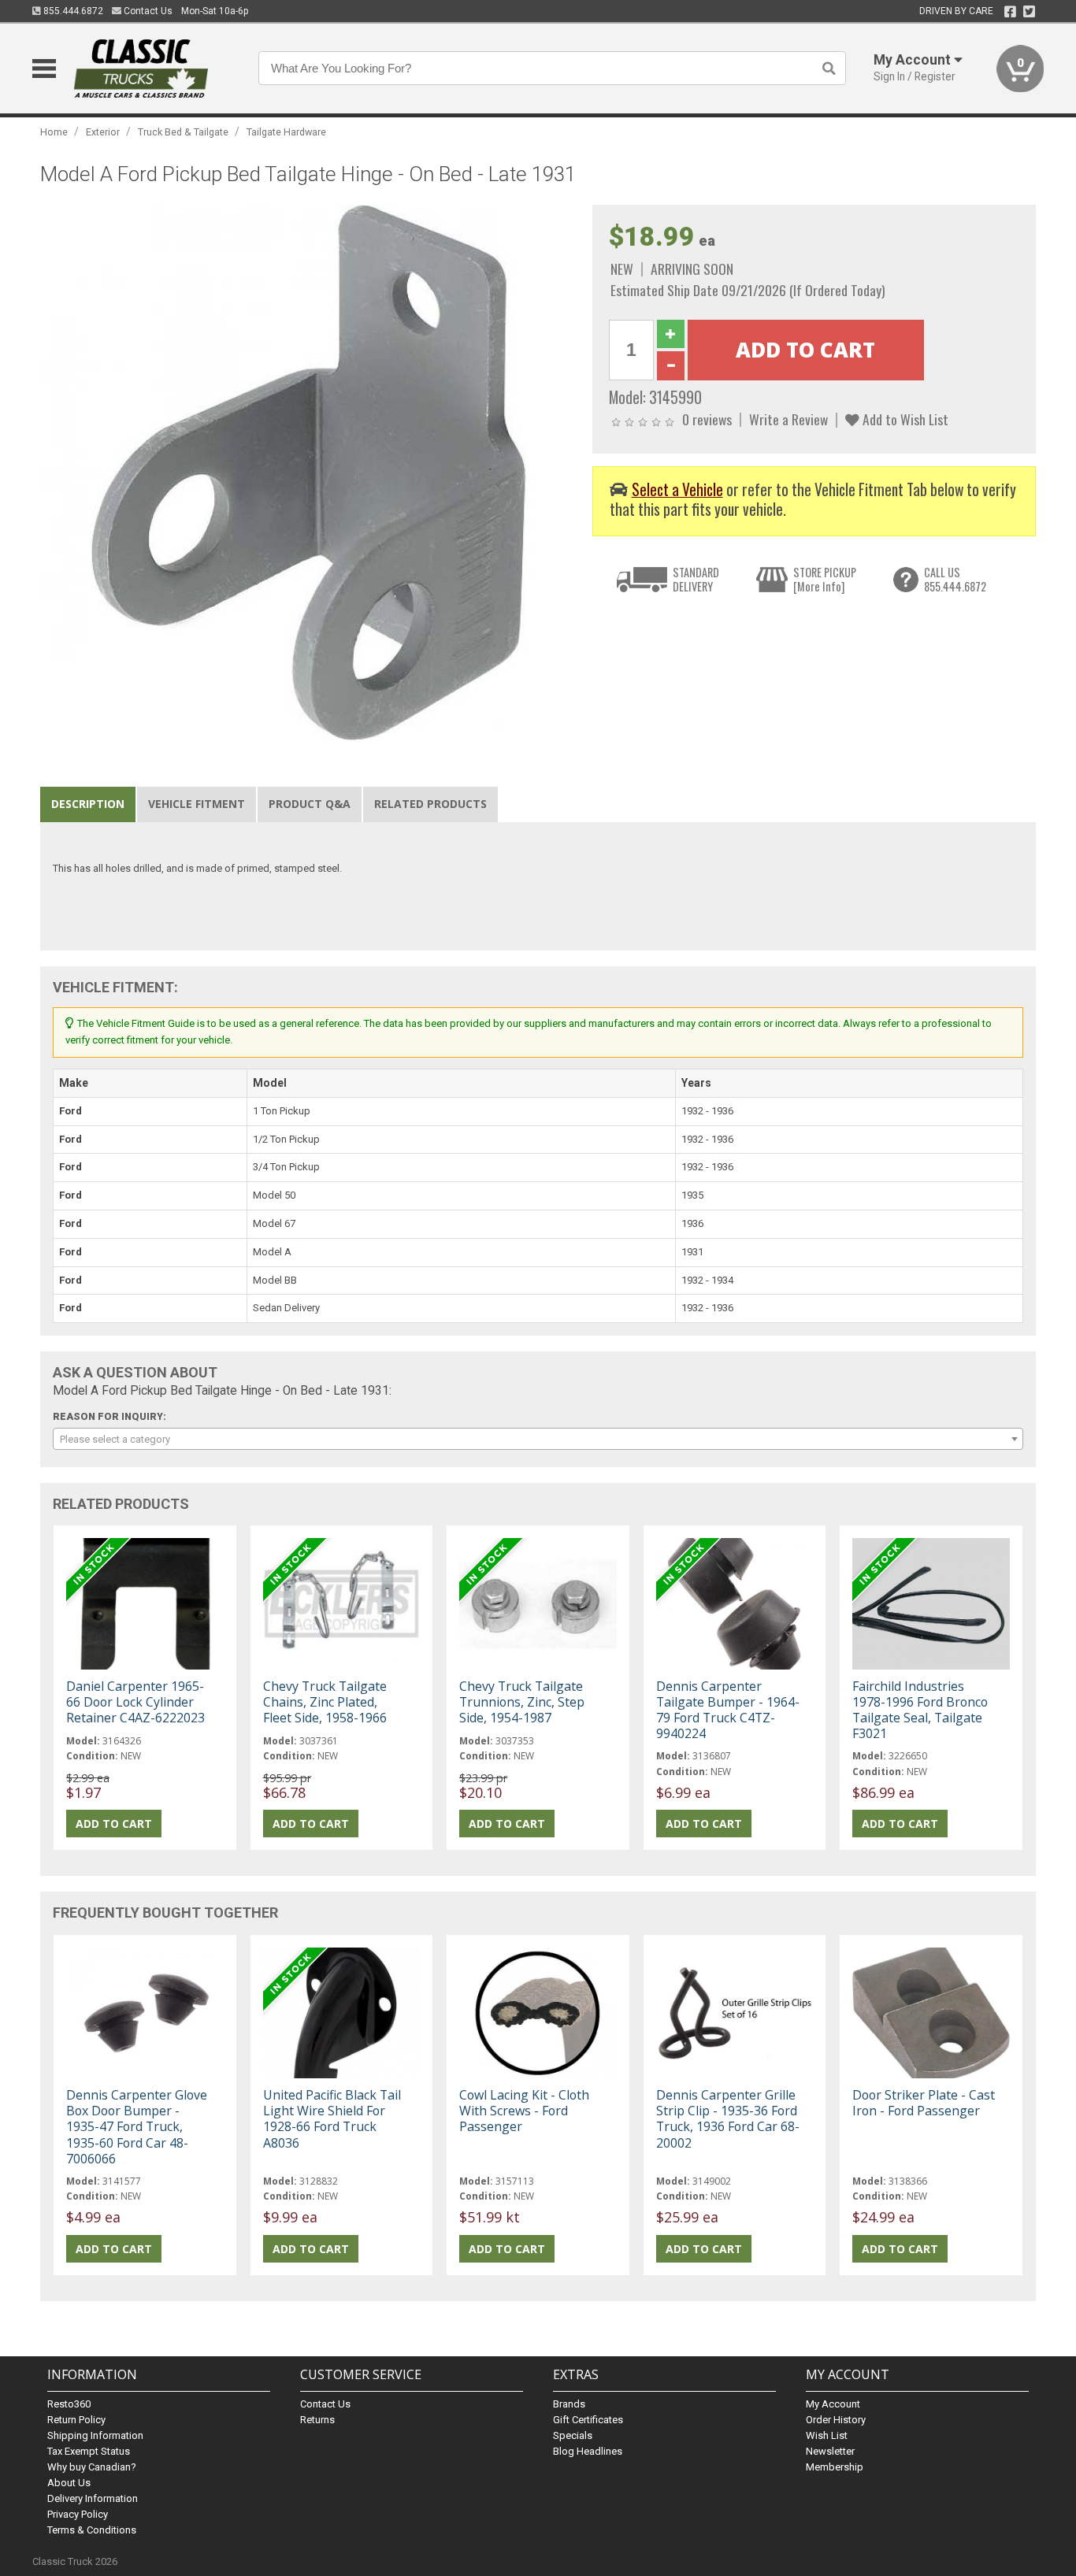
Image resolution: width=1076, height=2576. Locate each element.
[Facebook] (1010, 12)
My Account (833, 2404)
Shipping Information (95, 2435)
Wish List (827, 2435)
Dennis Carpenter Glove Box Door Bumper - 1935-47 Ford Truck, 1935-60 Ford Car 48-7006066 (137, 2127)
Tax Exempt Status (89, 2451)
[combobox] (538, 1439)
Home (54, 132)
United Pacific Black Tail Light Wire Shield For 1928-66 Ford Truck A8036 (332, 2119)
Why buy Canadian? (92, 2467)
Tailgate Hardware (286, 132)
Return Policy (76, 2420)
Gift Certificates (588, 2420)
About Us (69, 2483)
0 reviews (707, 419)
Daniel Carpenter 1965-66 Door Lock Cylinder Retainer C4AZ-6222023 (135, 1702)
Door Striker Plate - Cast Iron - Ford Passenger (924, 2103)
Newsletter (830, 2451)
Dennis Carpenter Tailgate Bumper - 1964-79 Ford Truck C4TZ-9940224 (728, 1710)
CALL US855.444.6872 (955, 579)
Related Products (430, 804)
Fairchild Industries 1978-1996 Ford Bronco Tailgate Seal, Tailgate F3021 (920, 1710)
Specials (573, 2435)
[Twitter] (1029, 12)
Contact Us (147, 11)
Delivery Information (93, 2498)
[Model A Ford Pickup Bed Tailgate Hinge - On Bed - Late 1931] (308, 472)
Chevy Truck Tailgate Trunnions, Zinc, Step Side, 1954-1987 (522, 1702)
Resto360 (69, 2404)
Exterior (103, 132)
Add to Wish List (904, 419)
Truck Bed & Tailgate (183, 132)
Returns (317, 2420)
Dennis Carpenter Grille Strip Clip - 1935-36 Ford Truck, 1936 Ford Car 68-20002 (728, 2119)
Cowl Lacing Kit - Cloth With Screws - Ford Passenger (524, 2111)
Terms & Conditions (92, 2530)
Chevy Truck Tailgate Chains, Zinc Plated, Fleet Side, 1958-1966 (325, 1702)
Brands (569, 2404)
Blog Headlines (588, 2451)
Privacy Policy (78, 2514)
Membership (835, 2467)
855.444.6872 (72, 11)
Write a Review (788, 419)
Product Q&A (310, 804)
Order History (836, 2420)
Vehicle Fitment (197, 804)
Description (88, 804)
